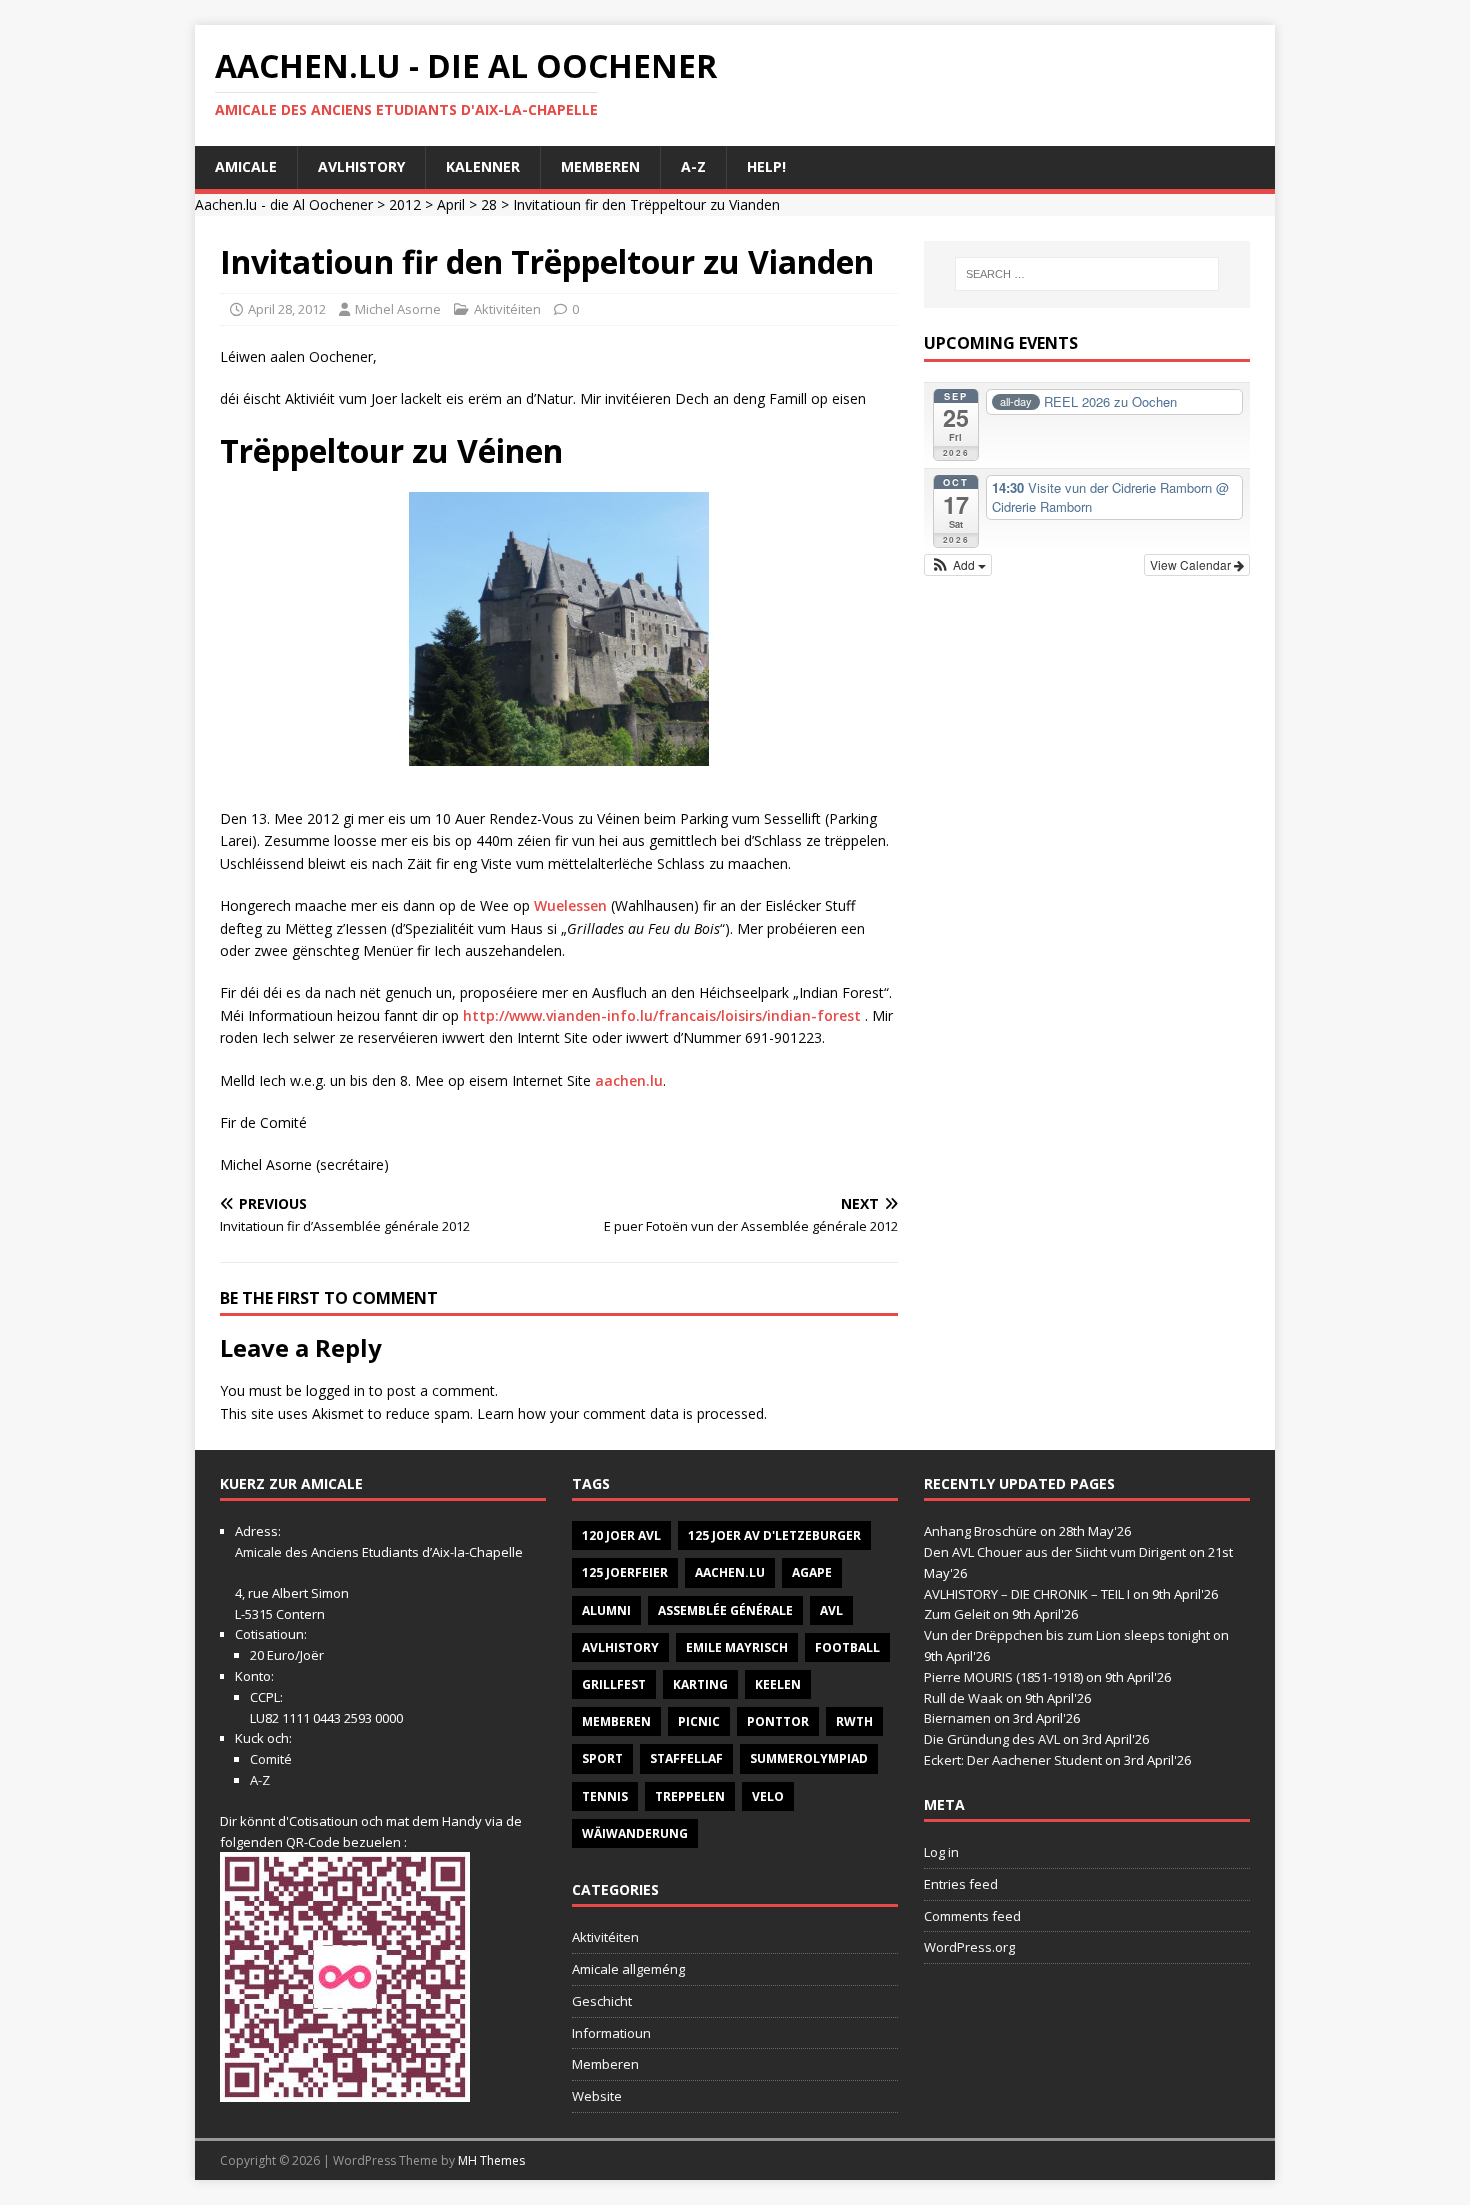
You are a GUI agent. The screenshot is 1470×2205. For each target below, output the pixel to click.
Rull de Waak (963, 1698)
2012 (405, 204)
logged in (335, 1390)
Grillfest (614, 1684)
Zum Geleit (957, 1614)
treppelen (690, 1796)
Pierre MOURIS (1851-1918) (1003, 1677)
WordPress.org (969, 1947)
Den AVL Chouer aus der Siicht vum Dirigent (1055, 1552)
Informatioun (611, 2033)
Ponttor (778, 1721)
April (451, 204)
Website (597, 2096)
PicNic (699, 1721)
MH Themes (491, 2160)
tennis (605, 1796)
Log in (941, 1852)
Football (847, 1647)
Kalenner (483, 166)
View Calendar (1192, 564)
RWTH (854, 1721)
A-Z (693, 166)
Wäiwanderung (635, 1833)
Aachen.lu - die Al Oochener (284, 204)
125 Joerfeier (625, 1572)
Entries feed (961, 1884)
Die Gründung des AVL (992, 1739)
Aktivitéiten (507, 309)
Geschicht (602, 2001)
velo (768, 1796)
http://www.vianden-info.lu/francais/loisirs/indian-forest (662, 1015)
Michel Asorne (398, 309)
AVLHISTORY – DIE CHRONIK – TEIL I (1027, 1594)
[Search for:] (1087, 274)
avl (831, 1610)
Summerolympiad (809, 1758)
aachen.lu (629, 1080)
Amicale (246, 166)
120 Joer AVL (621, 1535)
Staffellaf (686, 1758)
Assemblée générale (725, 1610)
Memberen (600, 166)
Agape (812, 1572)
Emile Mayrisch (737, 1647)
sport (602, 1758)
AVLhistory (361, 166)
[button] (958, 565)
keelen (778, 1684)
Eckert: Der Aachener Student (1013, 1760)
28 (489, 204)
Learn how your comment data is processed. (622, 1413)
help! (766, 166)
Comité (271, 1759)
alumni (606, 1610)
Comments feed (972, 1916)
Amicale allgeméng (628, 1969)
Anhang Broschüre (980, 1531)
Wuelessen (570, 905)
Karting (700, 1684)
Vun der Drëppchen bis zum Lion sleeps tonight (1067, 1635)
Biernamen (957, 1718)
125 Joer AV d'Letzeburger (774, 1535)
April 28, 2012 (287, 309)
